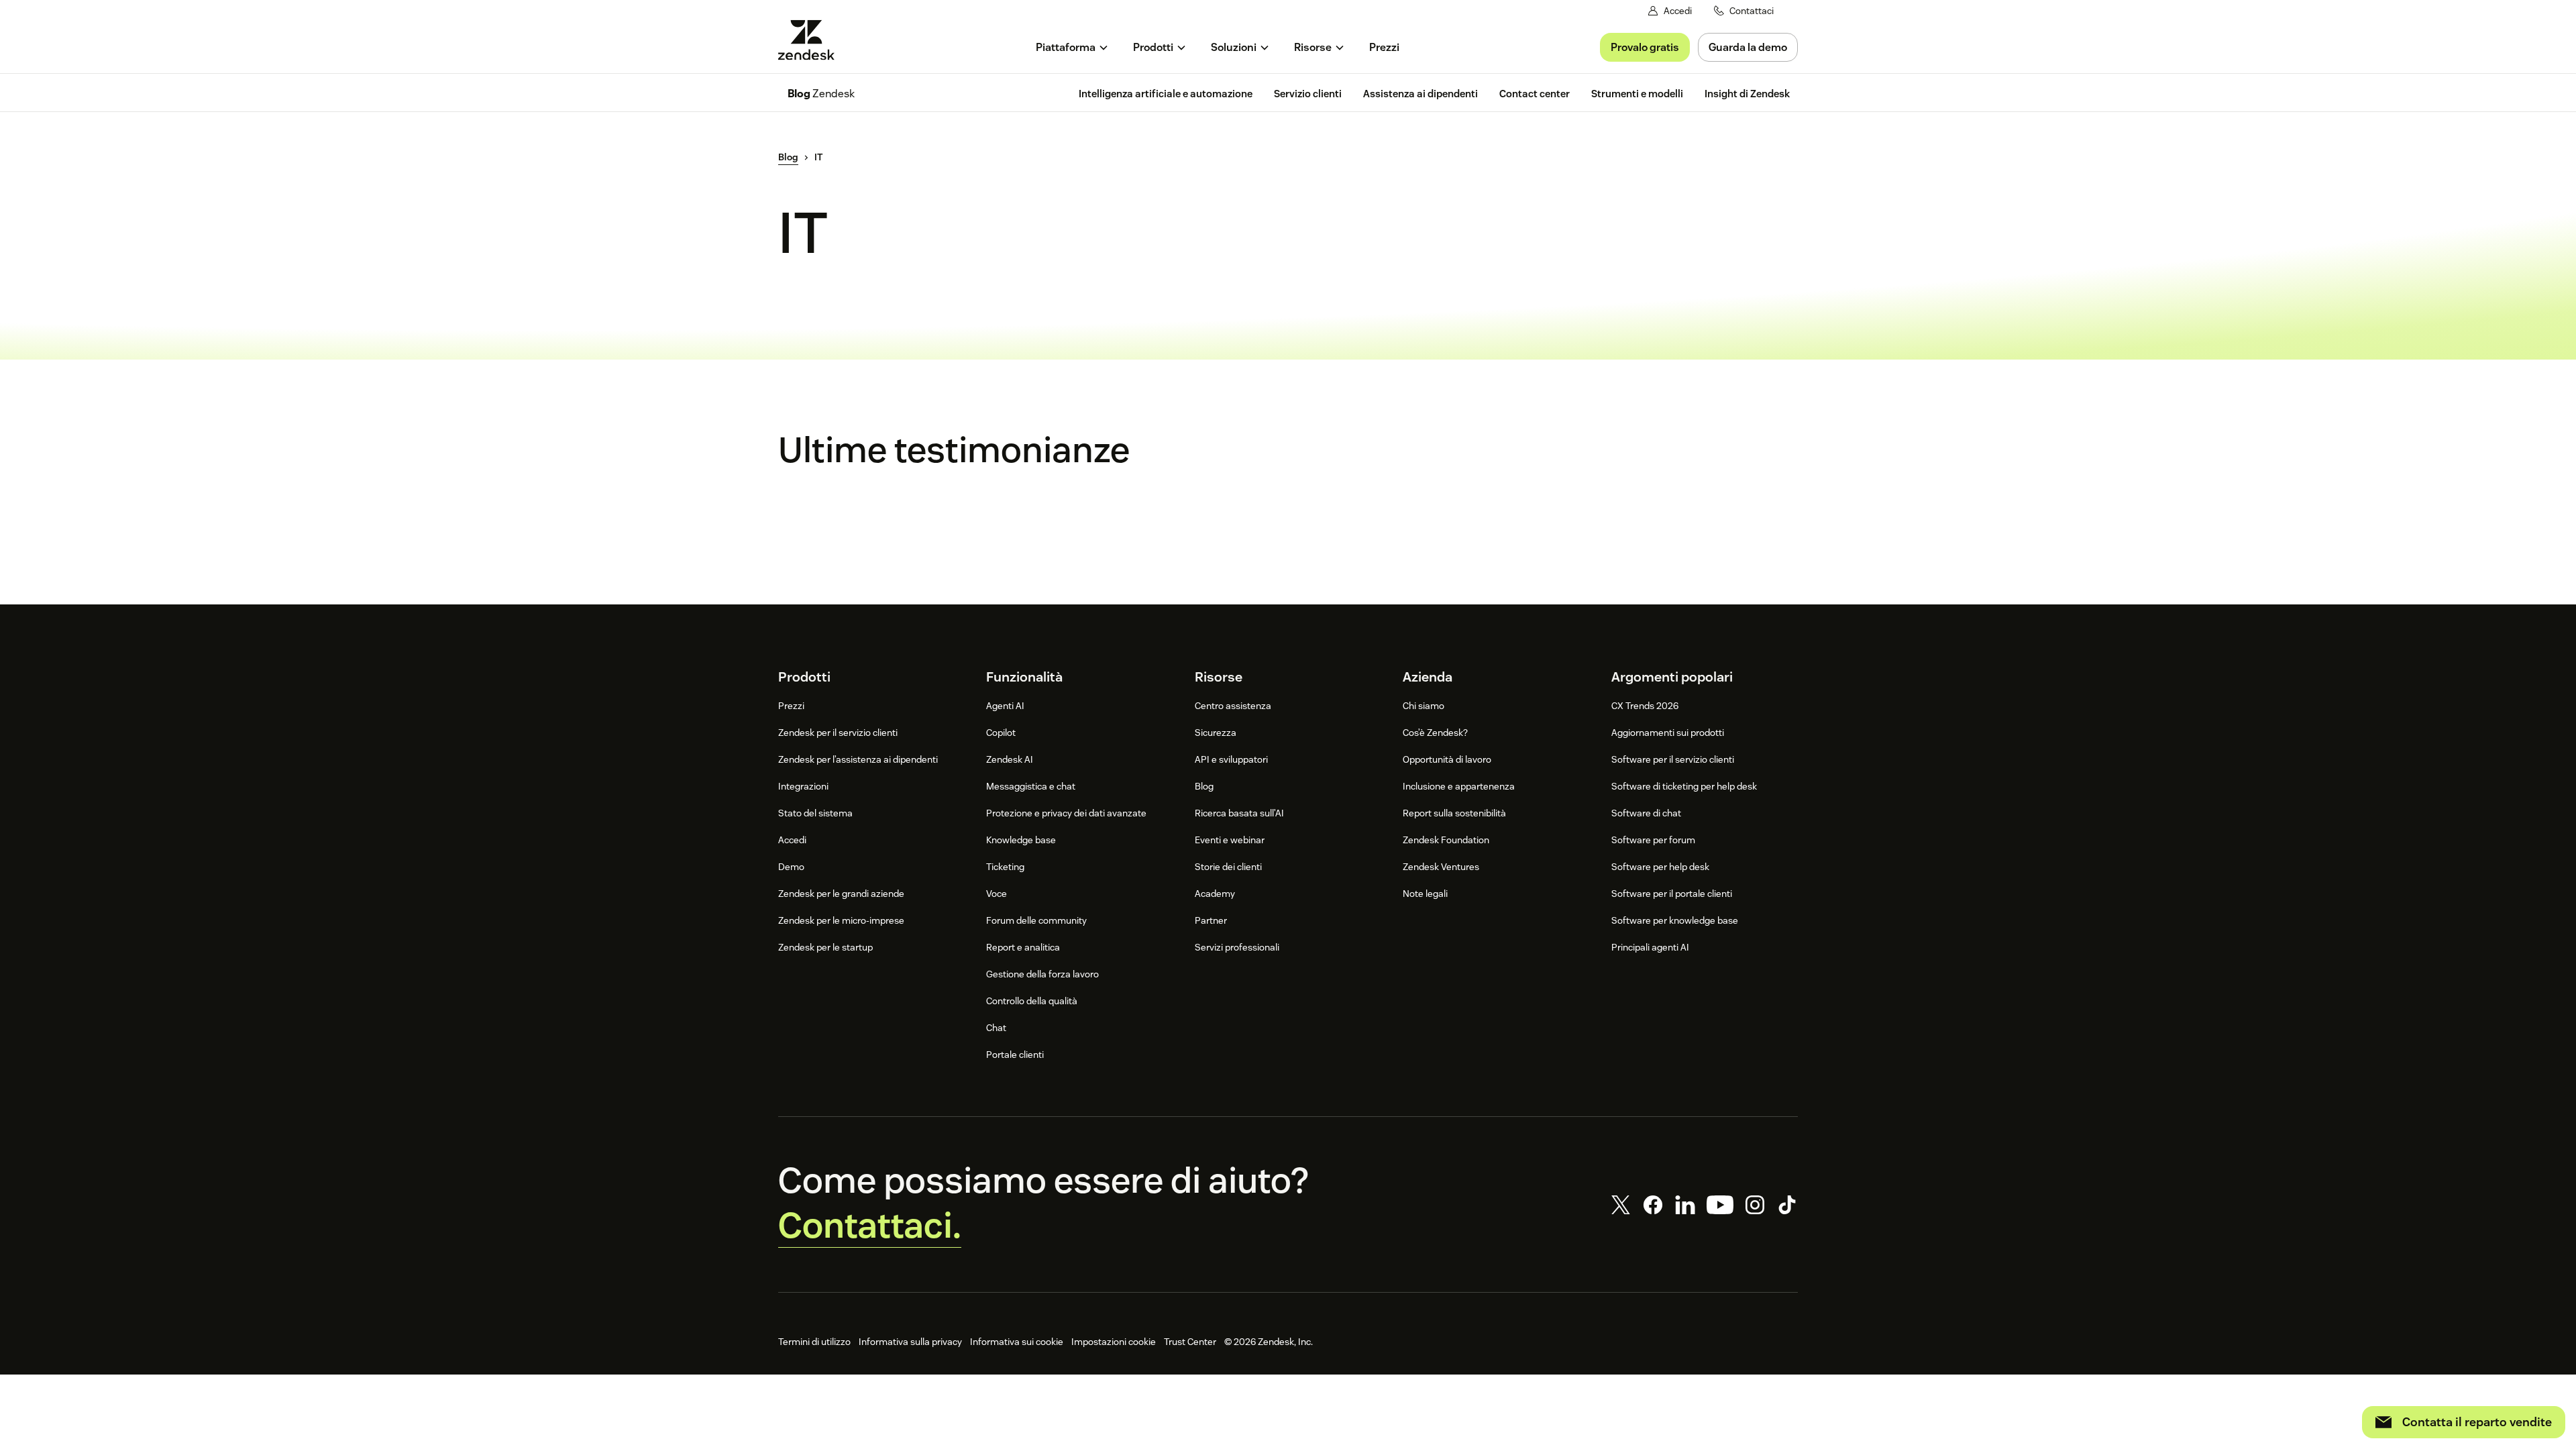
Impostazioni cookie (1114, 1342)
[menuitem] (1072, 47)
